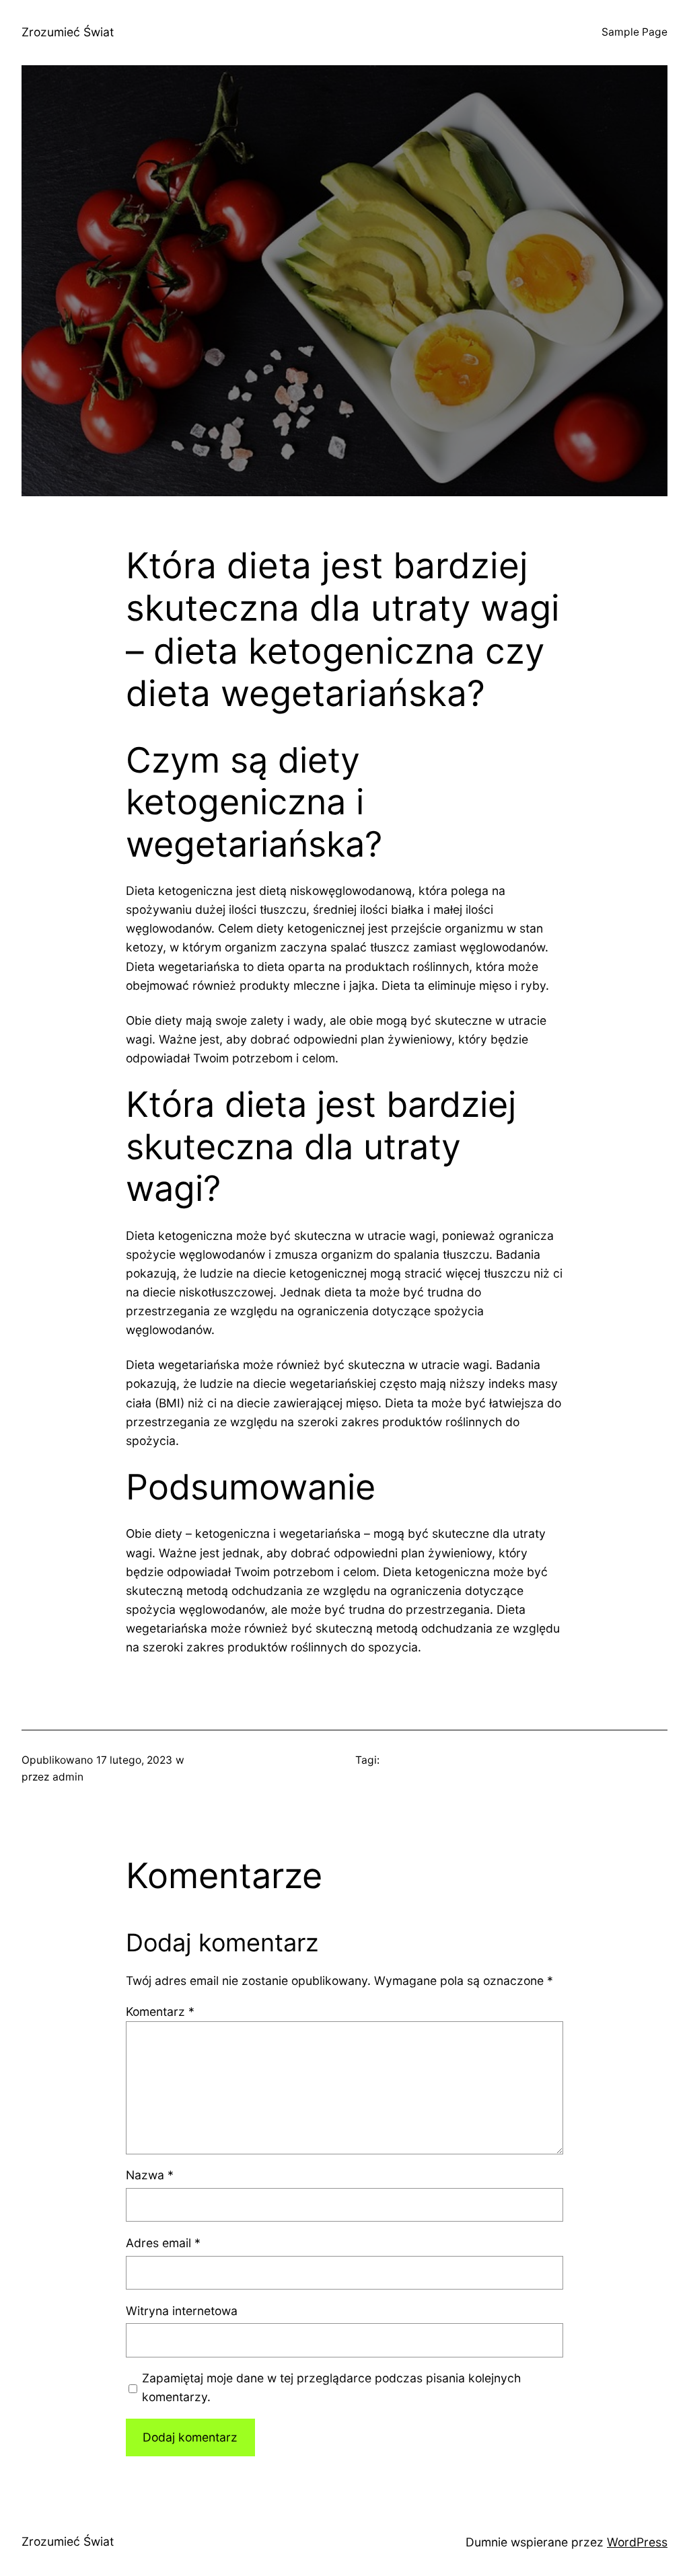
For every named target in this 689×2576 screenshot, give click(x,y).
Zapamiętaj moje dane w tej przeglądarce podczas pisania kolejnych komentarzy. (331, 2387)
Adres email (163, 2243)
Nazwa (150, 2175)
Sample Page (634, 32)
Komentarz (160, 2012)
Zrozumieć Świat (68, 32)
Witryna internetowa (182, 2311)
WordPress (637, 2542)
